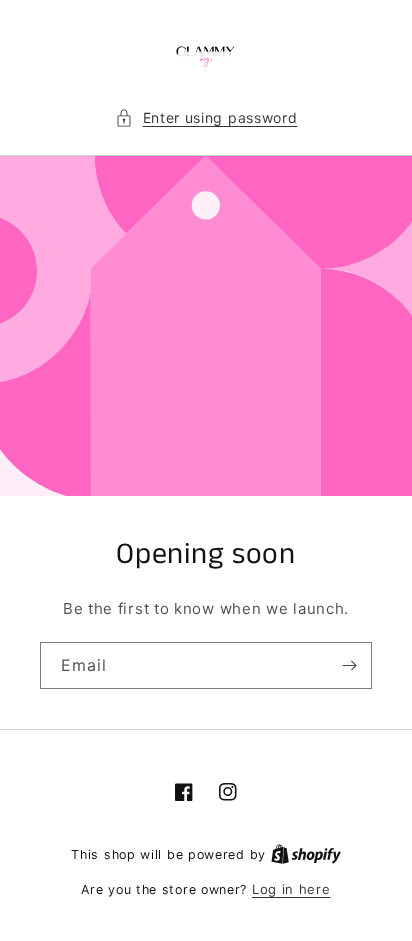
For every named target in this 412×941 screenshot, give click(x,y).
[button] (206, 117)
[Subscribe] (349, 665)
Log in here (291, 889)
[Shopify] (306, 854)
